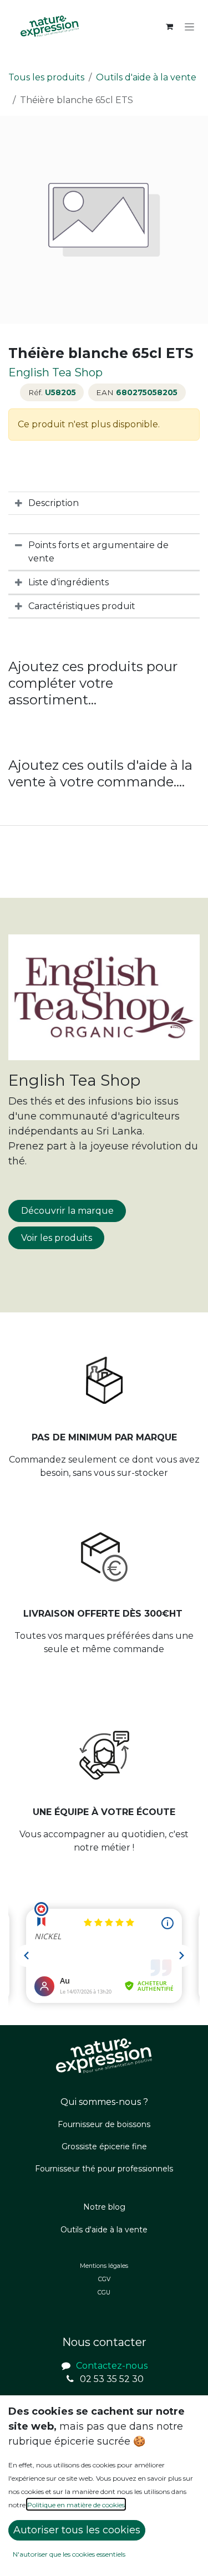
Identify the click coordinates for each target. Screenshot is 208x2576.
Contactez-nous (112, 2366)
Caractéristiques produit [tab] (82, 606)
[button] (77, 2530)
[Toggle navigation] (189, 27)
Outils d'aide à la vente (146, 77)
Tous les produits (46, 77)
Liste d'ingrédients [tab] (69, 582)
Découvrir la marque (67, 1211)
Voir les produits (57, 1238)
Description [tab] (54, 503)
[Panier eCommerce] (169, 27)
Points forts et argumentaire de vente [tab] (98, 552)
